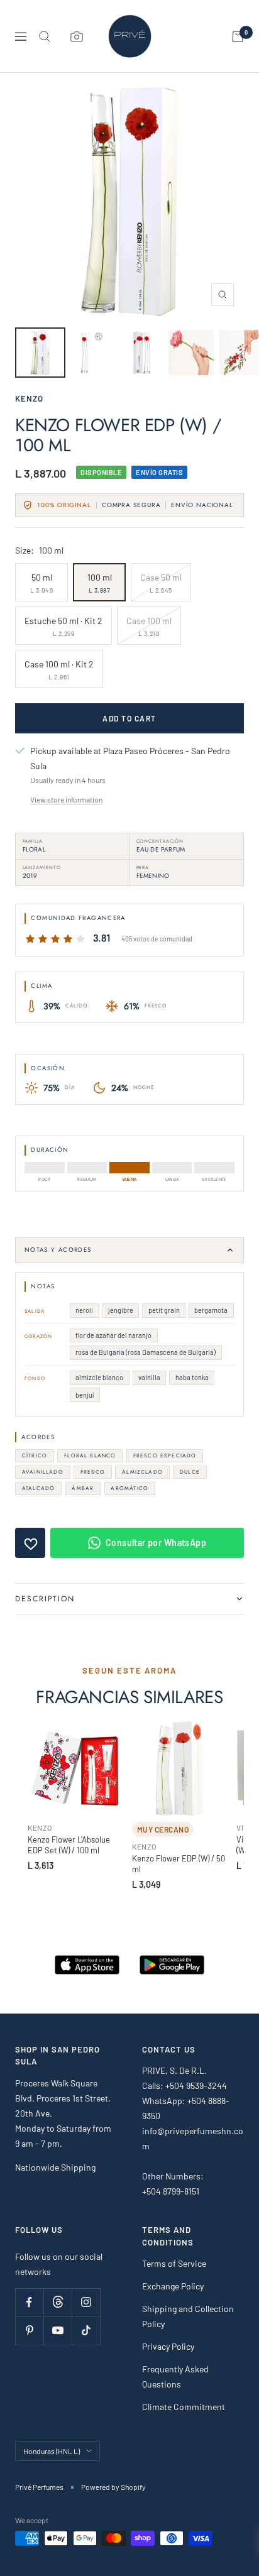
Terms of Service (174, 2263)
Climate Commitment (184, 2407)
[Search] (45, 36)
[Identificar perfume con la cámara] (77, 36)
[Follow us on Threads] (58, 2302)
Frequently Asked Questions (175, 2376)
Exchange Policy (173, 2286)
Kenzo (29, 398)
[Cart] (238, 36)
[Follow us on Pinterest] (29, 2331)
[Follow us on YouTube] (58, 2331)
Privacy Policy (168, 2346)
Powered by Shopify (113, 2487)
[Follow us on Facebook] (29, 2302)
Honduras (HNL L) (52, 2451)
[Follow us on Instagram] (86, 2302)
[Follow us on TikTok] (86, 2331)
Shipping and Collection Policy (188, 2316)
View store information (66, 799)
